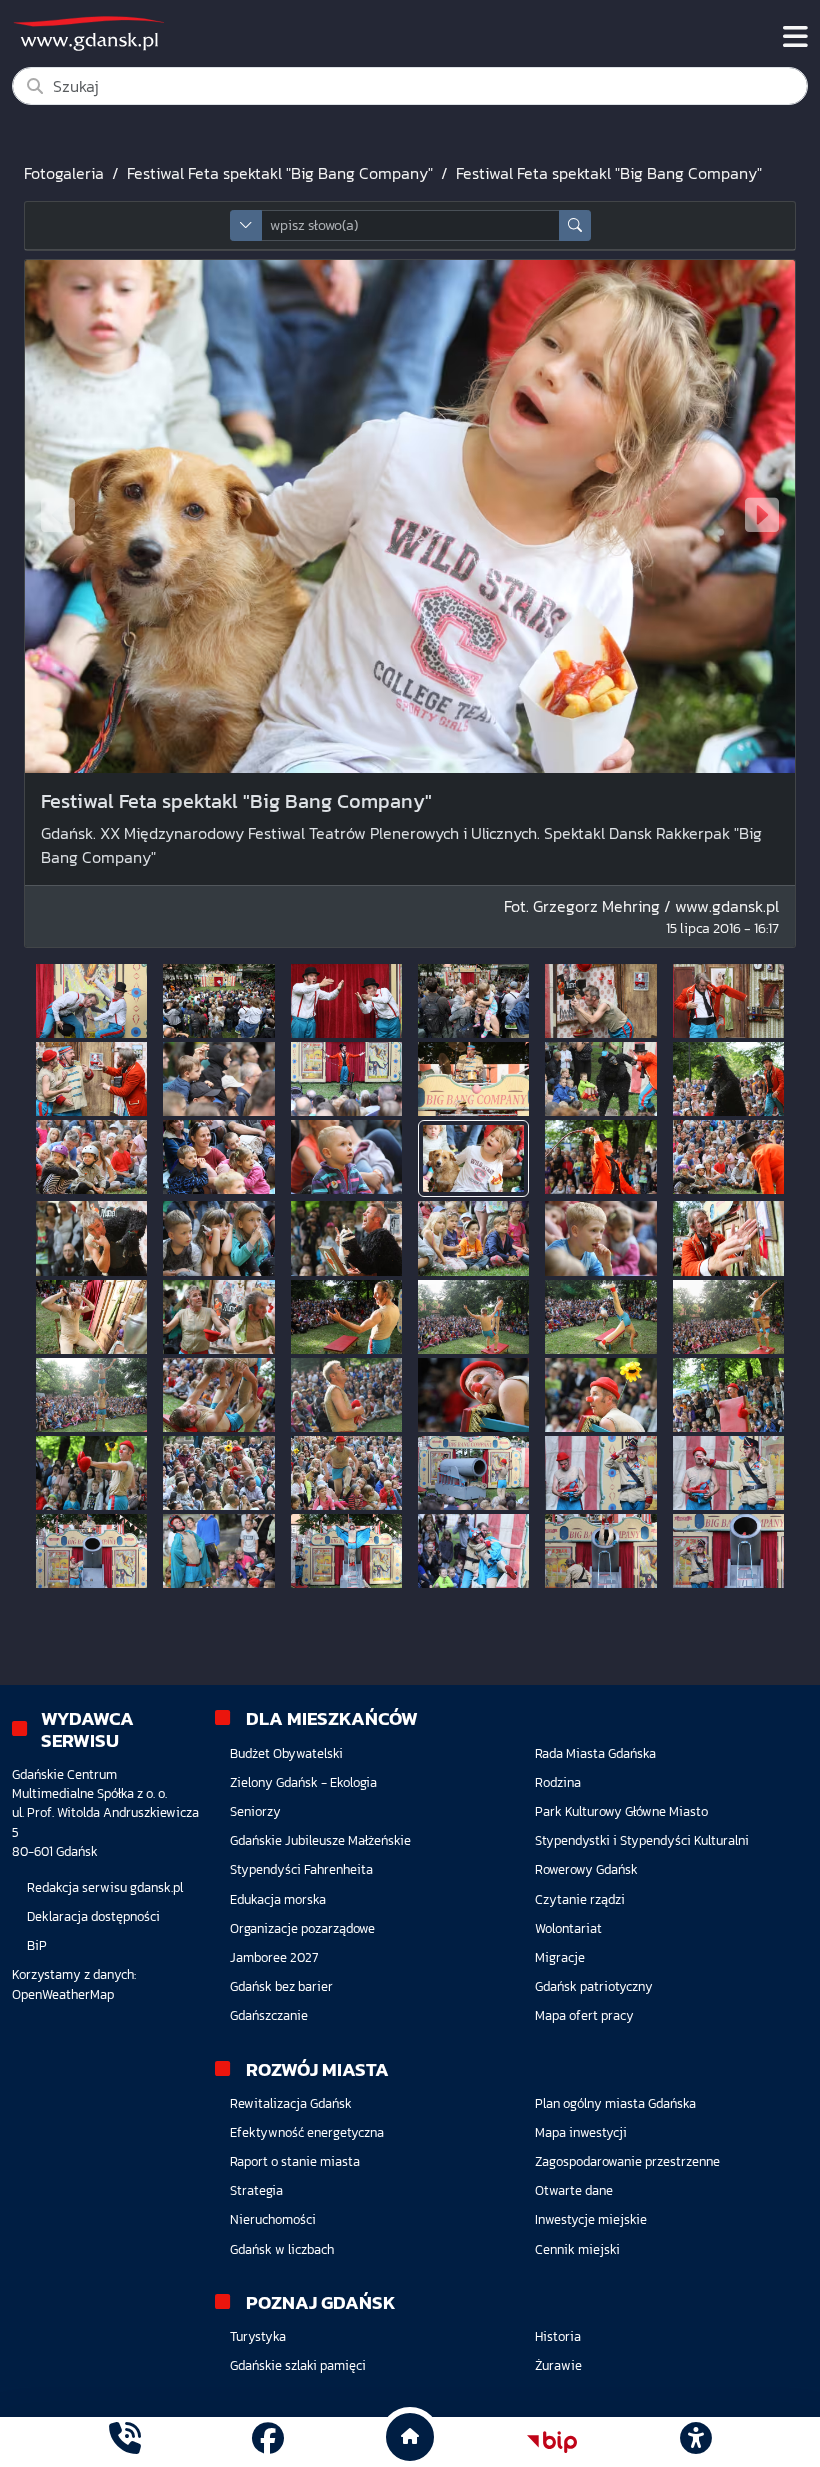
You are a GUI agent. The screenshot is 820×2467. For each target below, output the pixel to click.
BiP (37, 1945)
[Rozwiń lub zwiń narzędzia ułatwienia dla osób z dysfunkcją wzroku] (695, 2442)
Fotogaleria (64, 173)
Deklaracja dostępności (93, 1916)
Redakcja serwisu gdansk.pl (105, 1887)
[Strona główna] (125, 2441)
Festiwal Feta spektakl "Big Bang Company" (280, 173)
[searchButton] (575, 225)
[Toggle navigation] (795, 37)
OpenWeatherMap (63, 1994)
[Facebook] (268, 2441)
